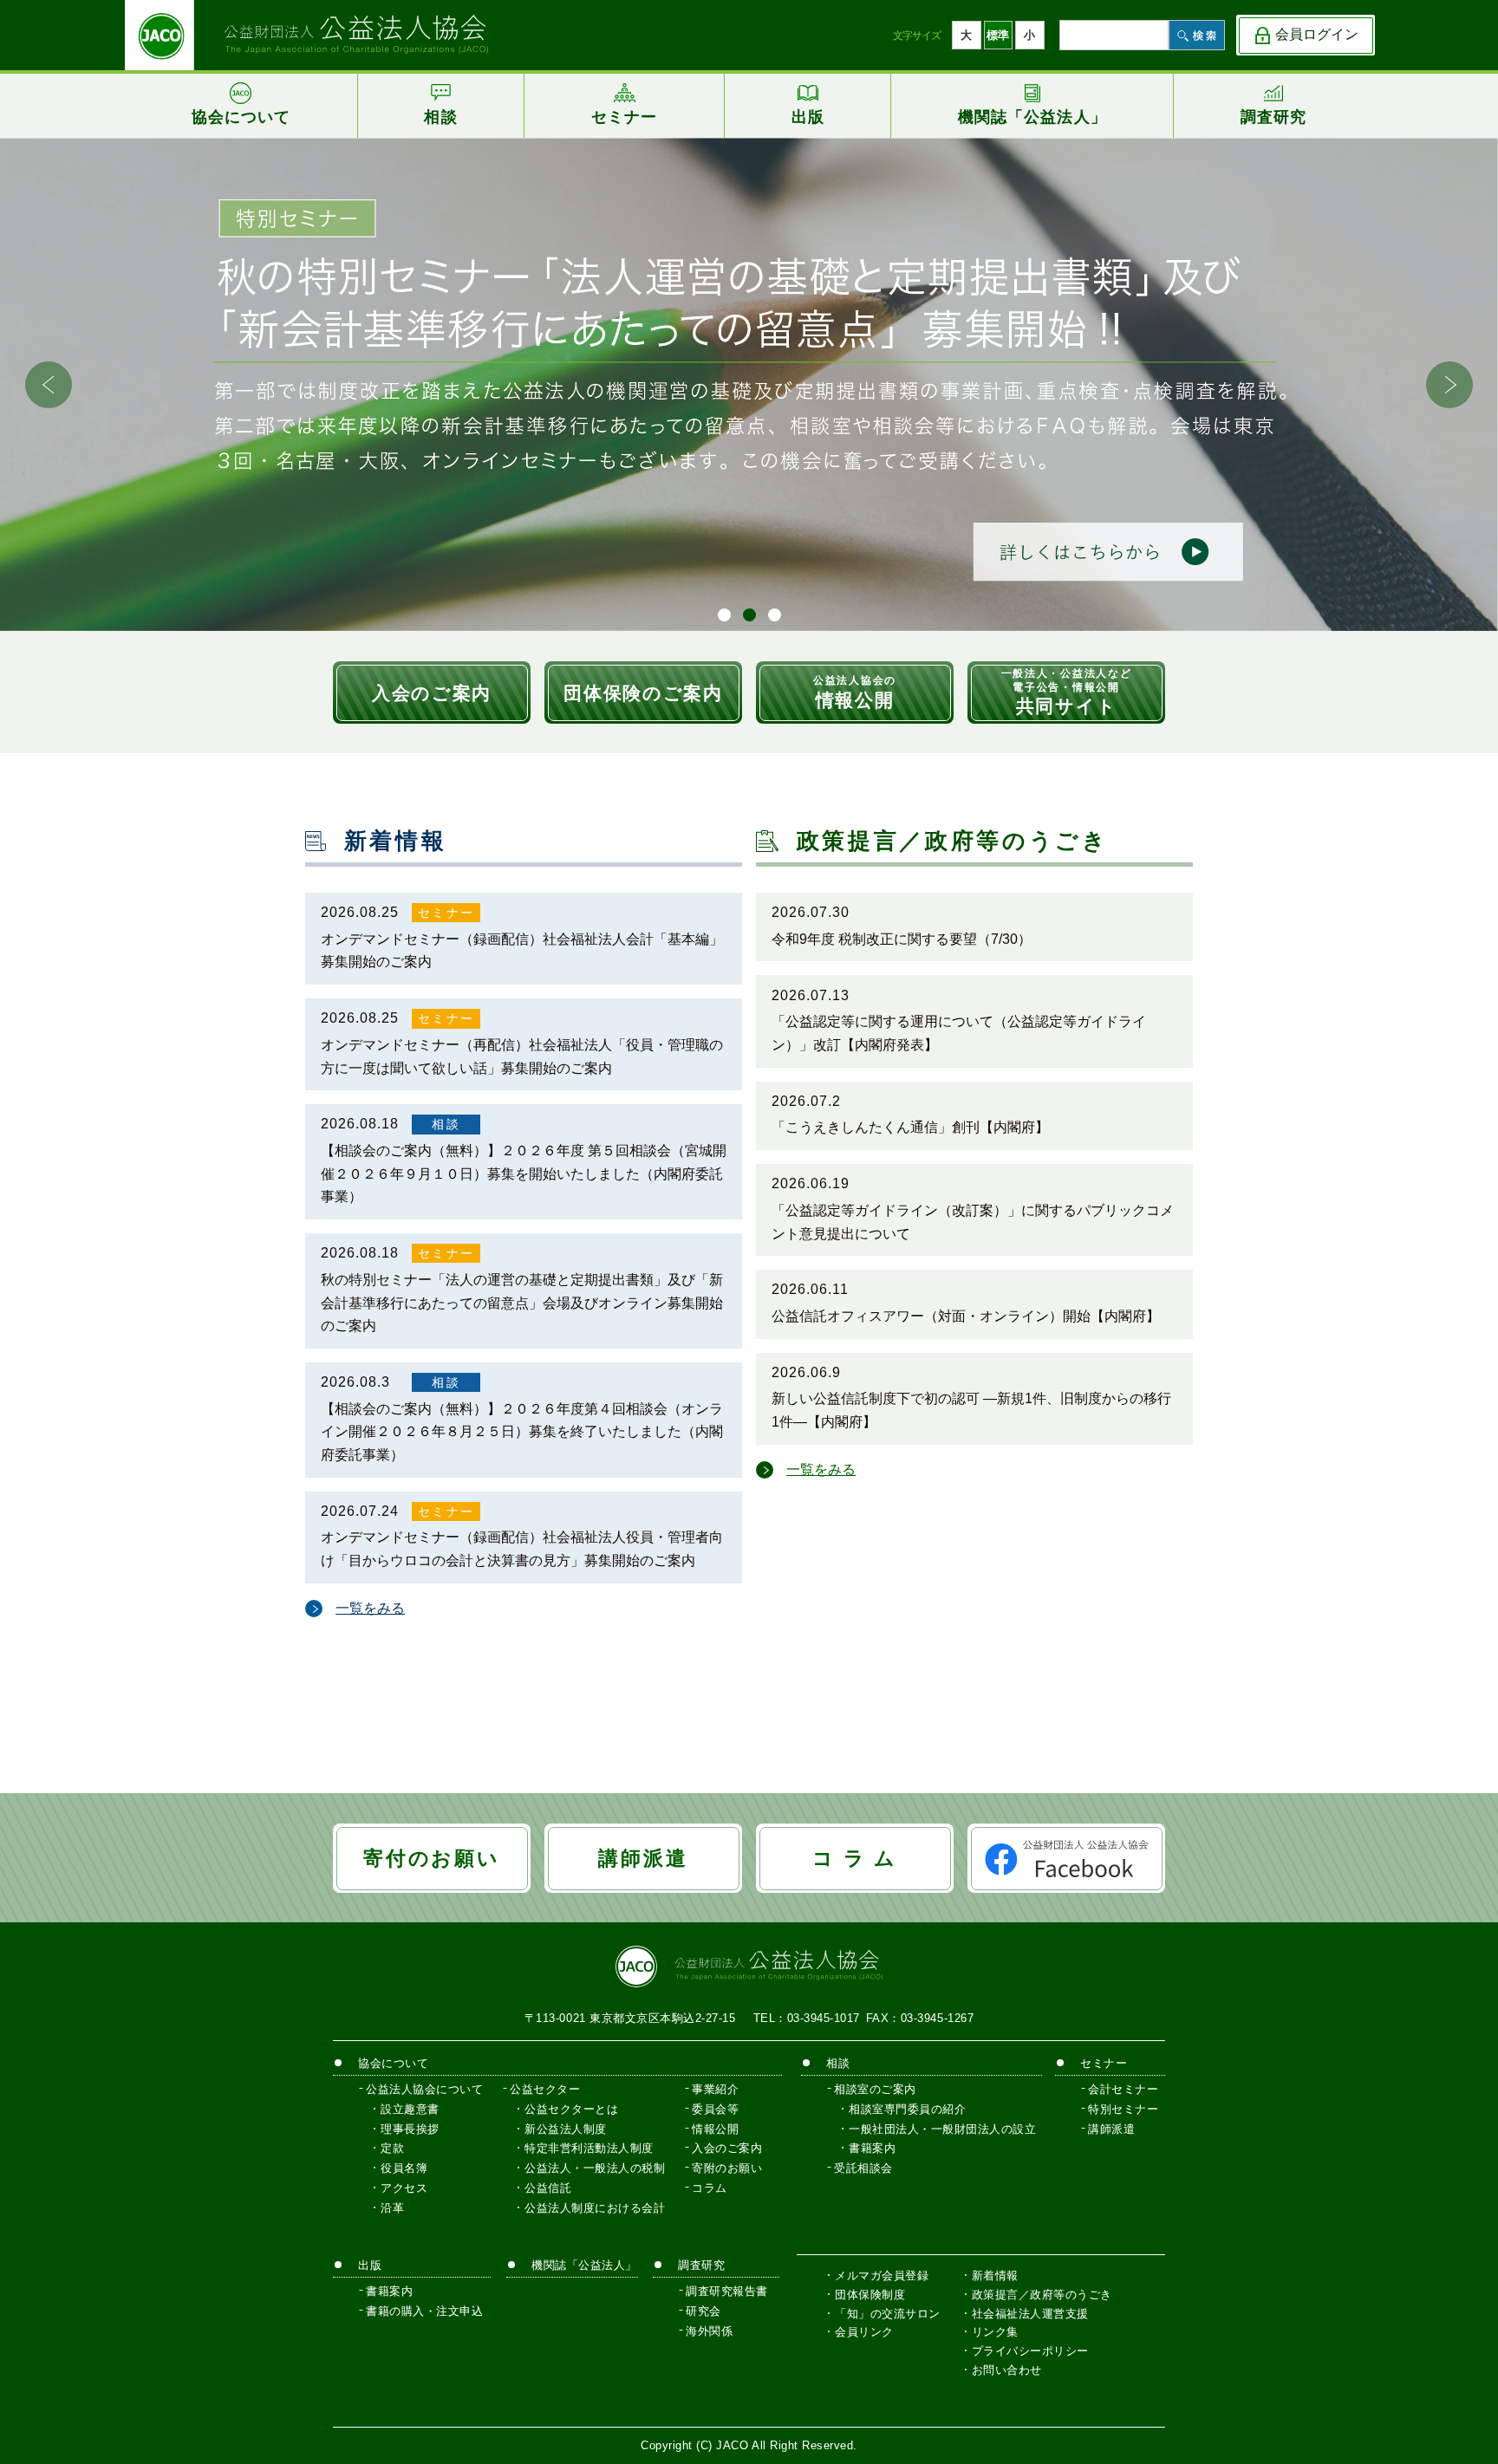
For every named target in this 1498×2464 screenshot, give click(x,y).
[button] (1449, 385)
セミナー (446, 913)
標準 (998, 35)
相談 (446, 1124)
